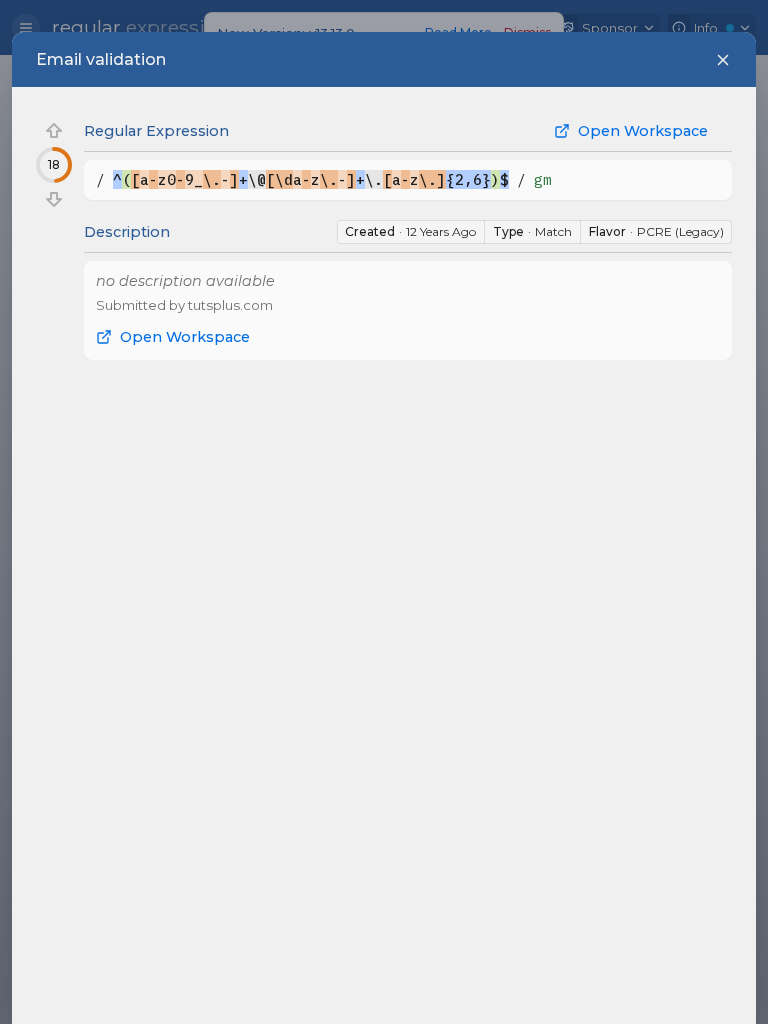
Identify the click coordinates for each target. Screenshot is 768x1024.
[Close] (723, 60)
